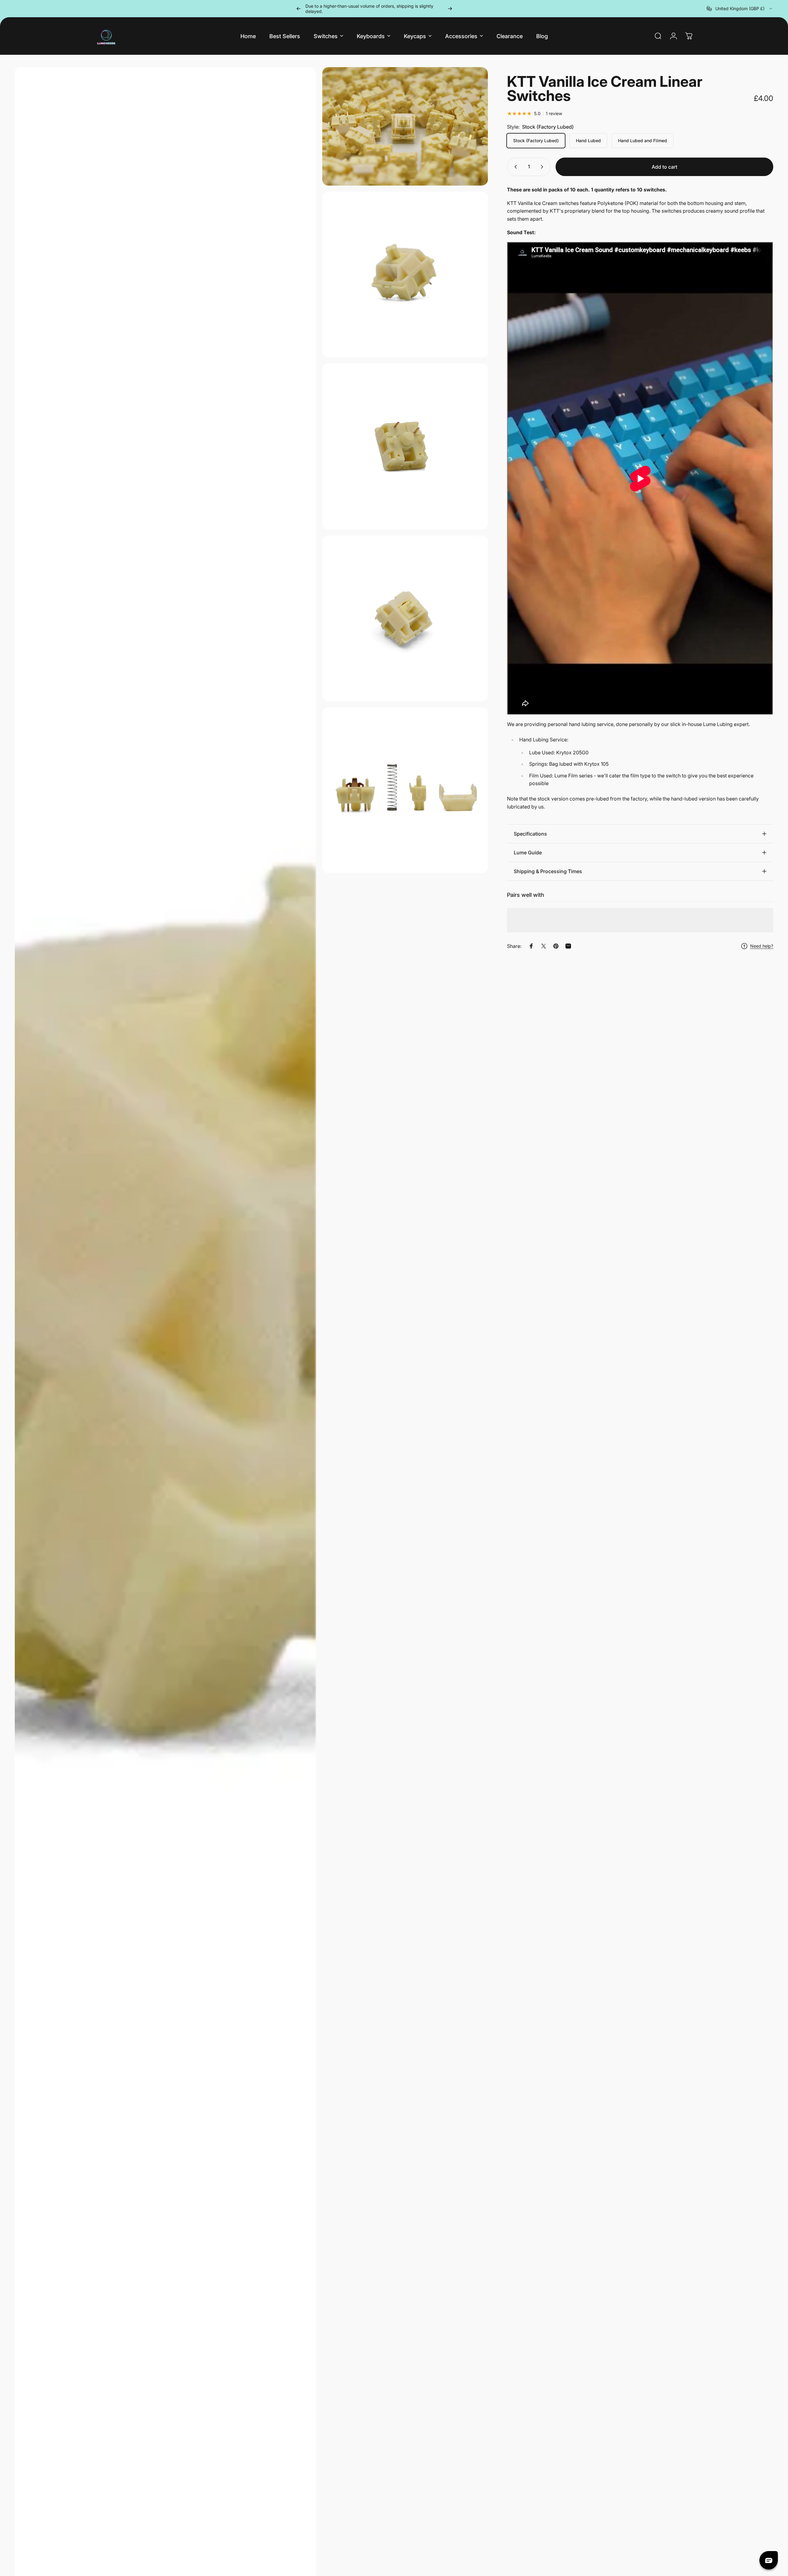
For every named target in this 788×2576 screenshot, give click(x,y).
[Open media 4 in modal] (405, 446)
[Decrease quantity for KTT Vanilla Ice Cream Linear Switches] (514, 167)
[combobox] (740, 9)
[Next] (450, 9)
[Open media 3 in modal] (405, 275)
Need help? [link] (762, 946)
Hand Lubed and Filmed (643, 140)
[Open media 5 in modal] (405, 618)
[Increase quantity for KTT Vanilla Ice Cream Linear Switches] (543, 167)
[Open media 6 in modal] (405, 790)
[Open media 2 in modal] (405, 126)
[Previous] (299, 9)
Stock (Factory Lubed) (536, 140)
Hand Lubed (588, 140)
